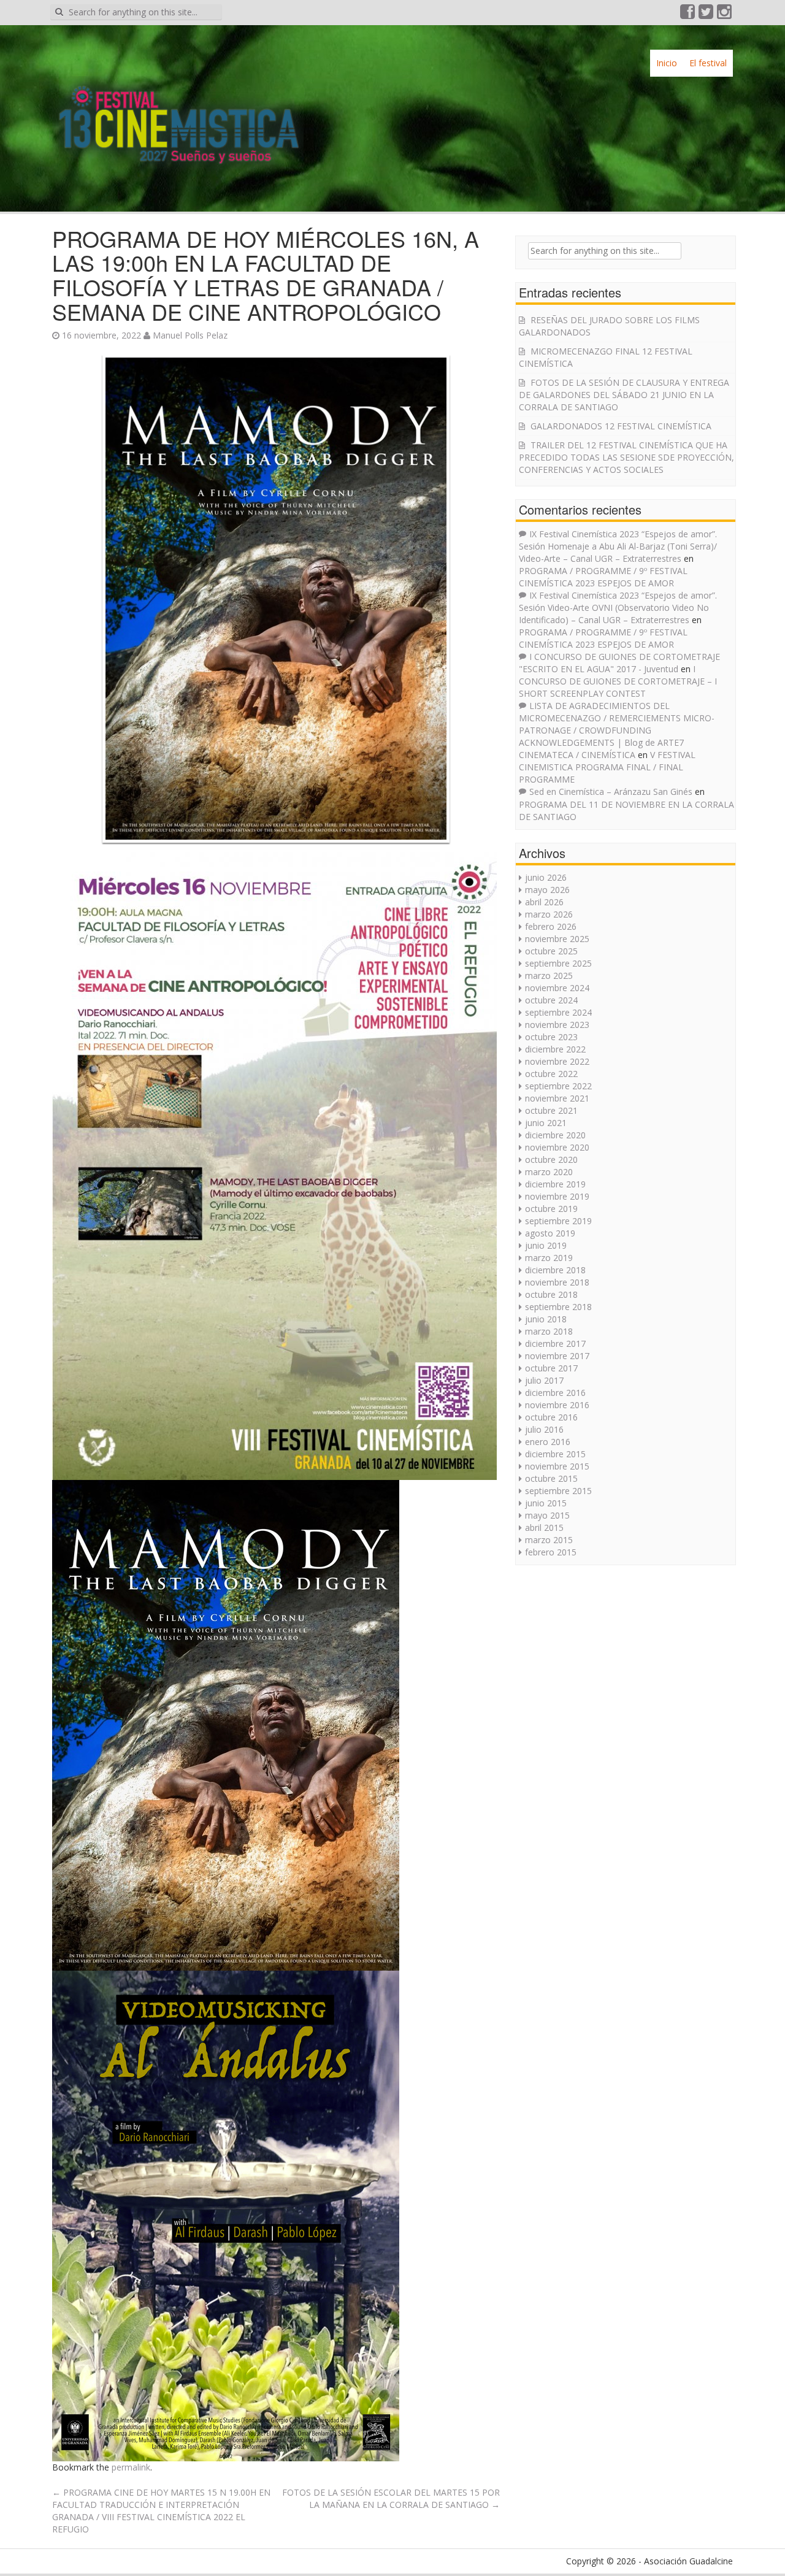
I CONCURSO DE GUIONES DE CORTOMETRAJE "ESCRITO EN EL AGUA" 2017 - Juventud (619, 663)
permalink (131, 2467)
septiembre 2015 (558, 1491)
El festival (708, 63)
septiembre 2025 (558, 963)
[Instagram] (725, 14)
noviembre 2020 (557, 1147)
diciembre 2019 (555, 1184)
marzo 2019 (549, 1258)
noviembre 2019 (557, 1196)
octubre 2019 (551, 1209)
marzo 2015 (549, 1540)
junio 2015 (546, 1503)
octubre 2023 (551, 1037)
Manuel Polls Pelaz (190, 335)
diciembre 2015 (555, 1454)
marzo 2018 (549, 1331)
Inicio (667, 63)
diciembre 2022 (555, 1049)
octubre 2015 (551, 1478)
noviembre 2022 (557, 1061)
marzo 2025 (549, 976)
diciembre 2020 (555, 1135)
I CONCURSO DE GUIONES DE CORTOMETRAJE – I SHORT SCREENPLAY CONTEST (618, 681)
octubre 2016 (551, 1417)
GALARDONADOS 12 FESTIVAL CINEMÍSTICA (621, 426)
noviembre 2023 (557, 1025)
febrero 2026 (551, 926)
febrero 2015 (551, 1552)
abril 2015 (544, 1528)
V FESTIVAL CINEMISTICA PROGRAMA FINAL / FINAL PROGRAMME (607, 767)
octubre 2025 (551, 951)
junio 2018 (546, 1319)
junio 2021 (546, 1123)
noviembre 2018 (557, 1282)
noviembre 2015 (557, 1466)
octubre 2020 (551, 1160)
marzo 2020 (549, 1172)
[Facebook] (688, 14)
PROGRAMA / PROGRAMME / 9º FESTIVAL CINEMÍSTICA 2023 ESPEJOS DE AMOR (603, 577)
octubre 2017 (551, 1368)
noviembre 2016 (557, 1405)
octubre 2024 (551, 1000)
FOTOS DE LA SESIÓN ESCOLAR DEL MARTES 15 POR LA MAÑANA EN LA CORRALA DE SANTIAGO (391, 2498)
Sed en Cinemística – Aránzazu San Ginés (611, 792)
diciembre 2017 (555, 1344)
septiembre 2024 (558, 1012)
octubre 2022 (551, 1074)
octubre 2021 (551, 1110)
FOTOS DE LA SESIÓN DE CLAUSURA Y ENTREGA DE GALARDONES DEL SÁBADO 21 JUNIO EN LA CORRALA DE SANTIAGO (624, 395)
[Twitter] (706, 14)
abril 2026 (544, 902)
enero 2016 (548, 1442)
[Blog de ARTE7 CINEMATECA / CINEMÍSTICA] (178, 113)
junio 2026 (546, 877)
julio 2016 (544, 1429)
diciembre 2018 (555, 1270)
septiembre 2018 (558, 1307)
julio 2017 (544, 1380)
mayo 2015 (547, 1515)
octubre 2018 (551, 1294)
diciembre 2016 (555, 1393)
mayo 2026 (547, 890)
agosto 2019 (550, 1233)
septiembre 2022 (558, 1086)
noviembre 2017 (557, 1356)
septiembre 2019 (558, 1221)
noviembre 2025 (557, 939)
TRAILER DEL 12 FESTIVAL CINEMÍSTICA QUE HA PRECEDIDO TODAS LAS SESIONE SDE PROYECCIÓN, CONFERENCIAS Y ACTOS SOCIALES (626, 457)
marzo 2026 (549, 914)
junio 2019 (546, 1245)
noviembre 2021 (557, 1098)
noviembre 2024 (557, 988)
